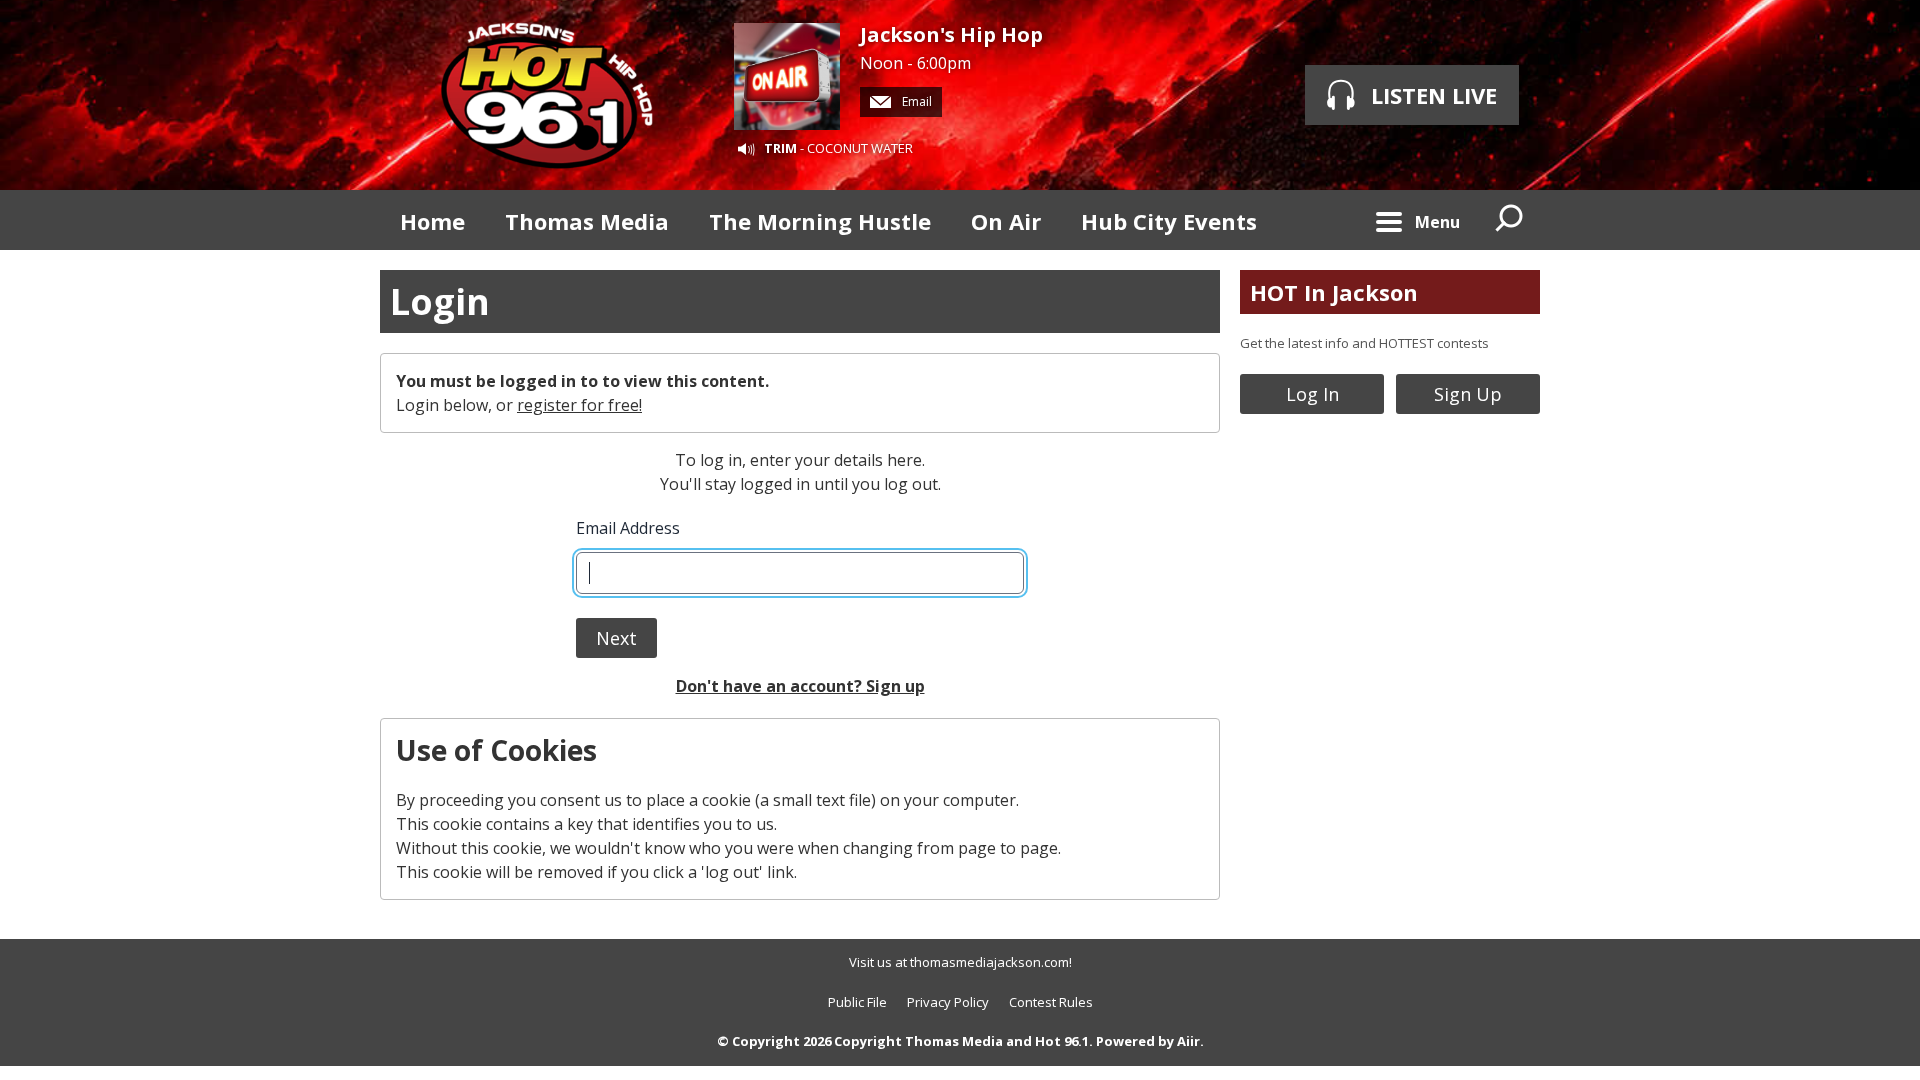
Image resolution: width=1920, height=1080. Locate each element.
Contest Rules (1051, 1002)
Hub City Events (1169, 221)
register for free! (579, 405)
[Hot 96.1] (547, 95)
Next (616, 638)
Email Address (628, 528)
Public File (857, 1002)
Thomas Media (587, 221)
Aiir (1188, 1041)
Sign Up (1468, 394)
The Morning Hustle (820, 221)
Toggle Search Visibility (1510, 220)
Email (915, 101)
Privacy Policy (948, 1002)
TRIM (780, 148)
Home (432, 221)
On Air (1006, 221)
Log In (1312, 394)
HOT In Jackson (1334, 292)
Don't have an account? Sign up (800, 686)
